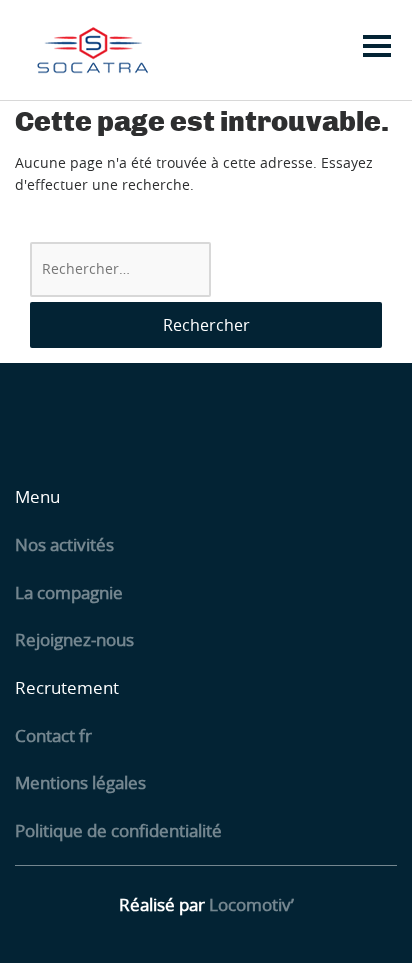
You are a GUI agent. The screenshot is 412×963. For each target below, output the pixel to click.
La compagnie (69, 592)
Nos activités (64, 544)
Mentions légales (80, 782)
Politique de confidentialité (118, 830)
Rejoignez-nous (74, 639)
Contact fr (53, 735)
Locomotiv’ (251, 904)
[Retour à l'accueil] (91, 50)
